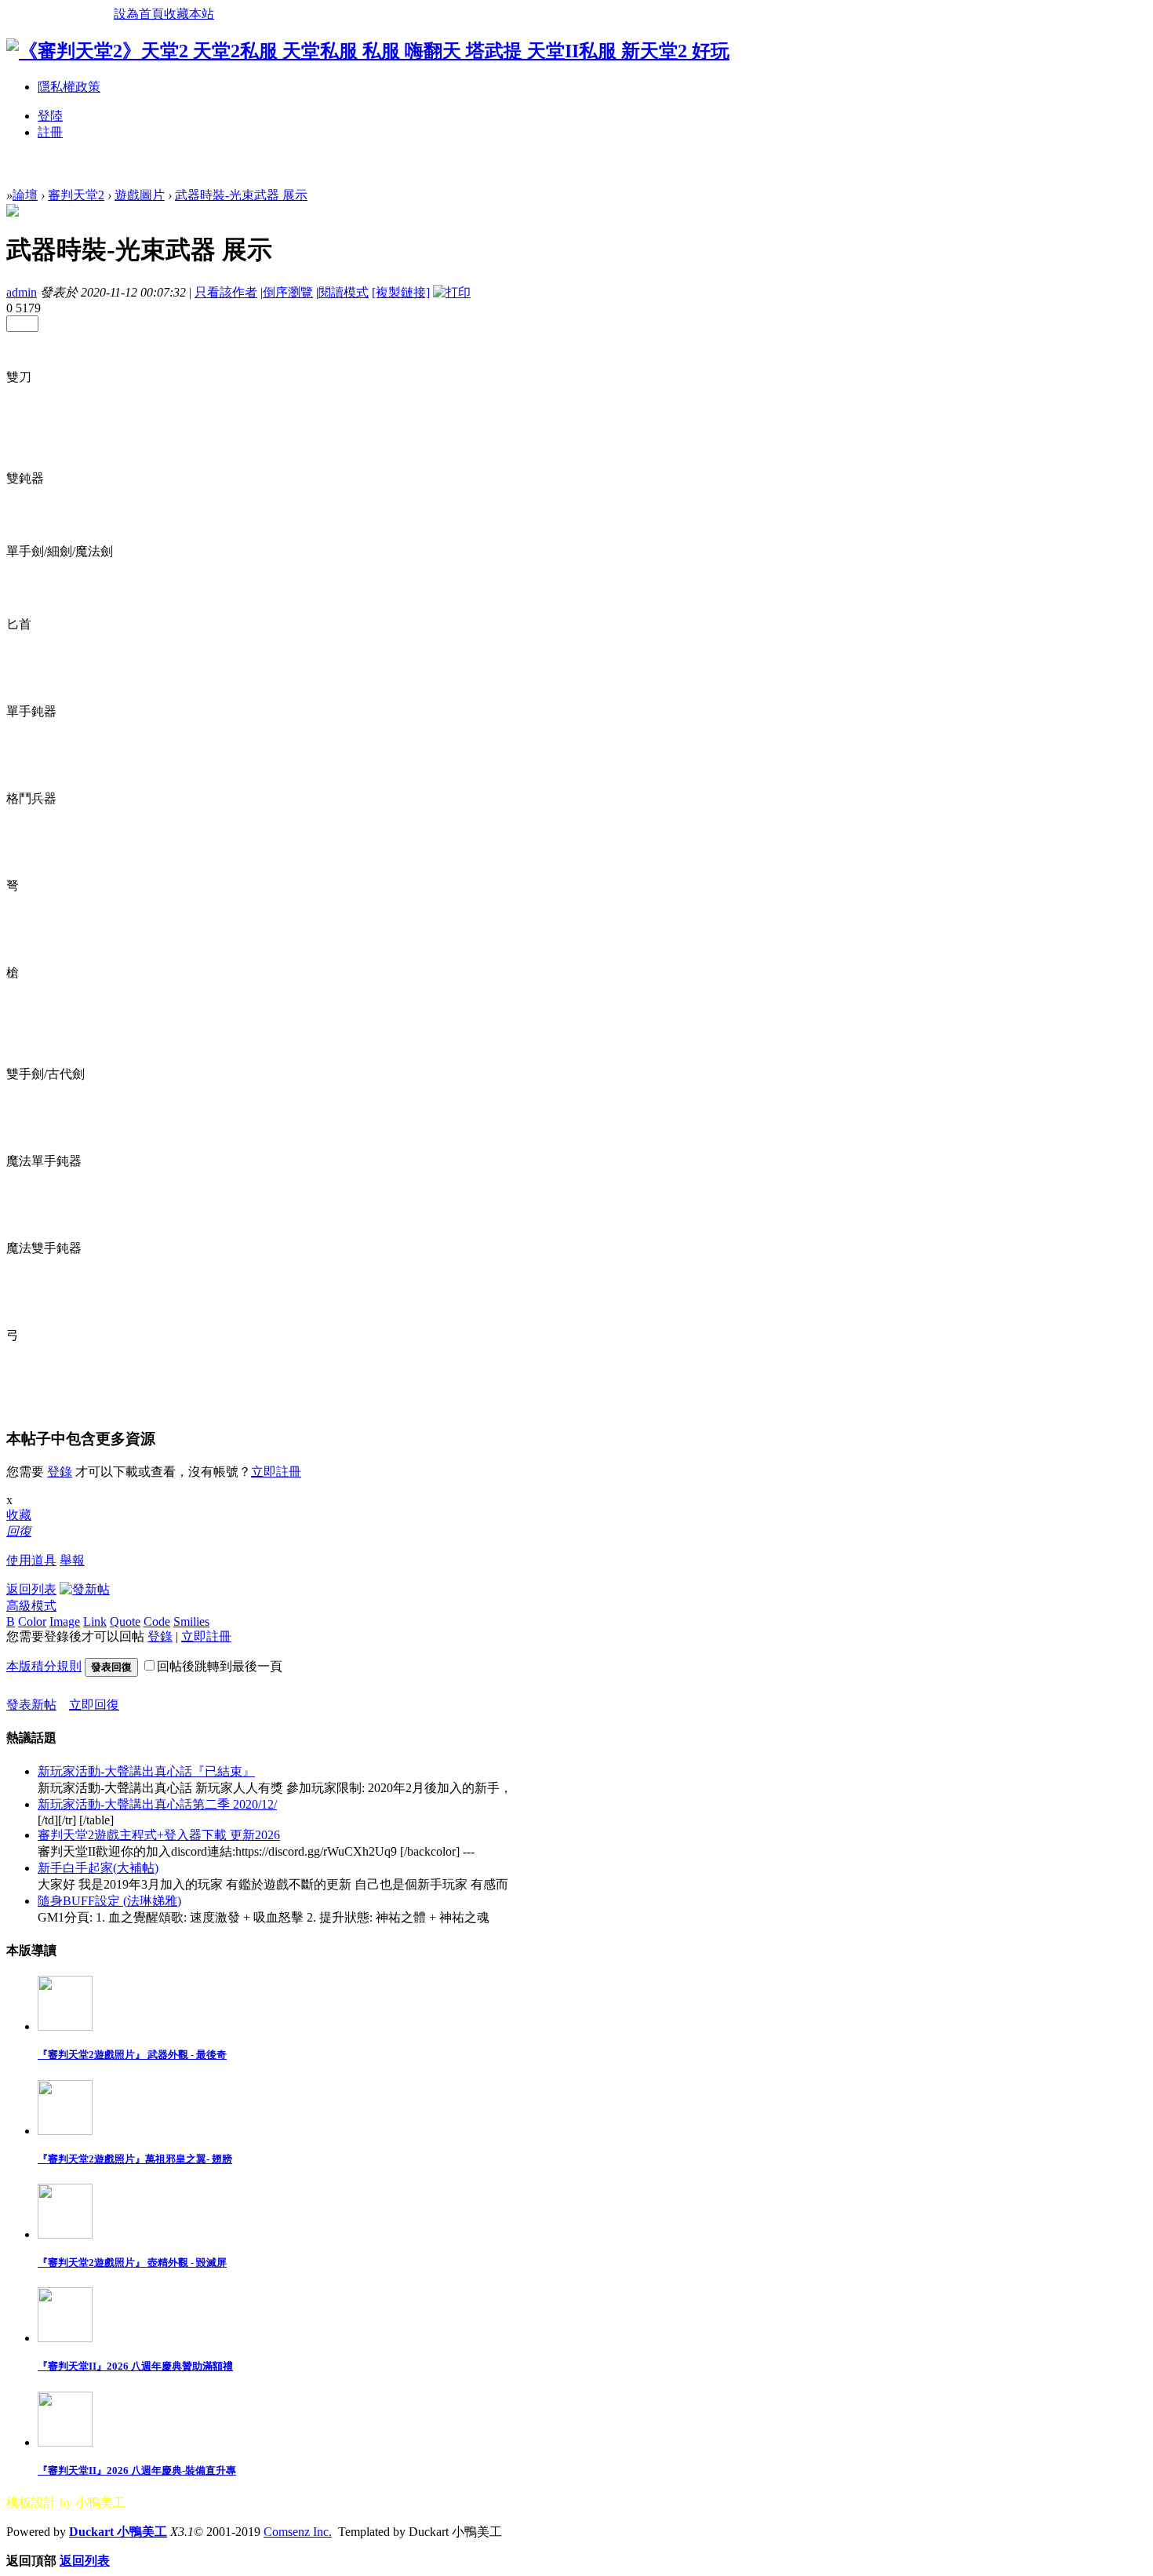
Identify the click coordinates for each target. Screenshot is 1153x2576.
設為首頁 (139, 14)
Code (157, 1621)
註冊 (50, 132)
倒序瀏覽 (288, 292)
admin (22, 292)
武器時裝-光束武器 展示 (241, 195)
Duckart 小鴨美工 (118, 2532)
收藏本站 (189, 14)
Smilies (191, 1621)
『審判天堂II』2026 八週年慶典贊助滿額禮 (135, 2366)
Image (65, 1621)
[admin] (13, 212)
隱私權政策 (69, 87)
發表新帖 (31, 1705)
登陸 (50, 116)
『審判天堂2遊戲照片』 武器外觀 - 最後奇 (132, 2055)
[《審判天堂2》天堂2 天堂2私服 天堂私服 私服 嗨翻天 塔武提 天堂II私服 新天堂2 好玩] (368, 51)
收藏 (19, 1515)
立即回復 (94, 1705)
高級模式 (31, 1606)
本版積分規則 (44, 1666)
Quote (125, 1621)
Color (32, 1621)
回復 (19, 1531)
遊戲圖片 (140, 195)
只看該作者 (226, 292)
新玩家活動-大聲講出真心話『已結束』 (146, 1771)
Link (95, 1621)
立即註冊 (276, 1472)
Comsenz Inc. (298, 2532)
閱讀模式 (344, 292)
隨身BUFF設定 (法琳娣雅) (109, 1901)
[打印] (452, 292)
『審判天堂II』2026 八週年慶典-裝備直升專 (137, 2470)
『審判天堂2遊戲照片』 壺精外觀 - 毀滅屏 (132, 2263)
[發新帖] (85, 1589)
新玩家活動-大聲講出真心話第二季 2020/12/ (157, 1804)
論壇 (25, 195)
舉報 (72, 1560)
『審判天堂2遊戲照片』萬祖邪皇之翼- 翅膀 (135, 2159)
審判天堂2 (76, 195)
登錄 (60, 1472)
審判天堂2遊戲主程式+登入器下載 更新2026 (159, 1835)
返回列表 (31, 1589)
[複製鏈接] (401, 292)
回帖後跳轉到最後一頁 (220, 1666)
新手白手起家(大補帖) (98, 1868)
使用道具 (31, 1560)
